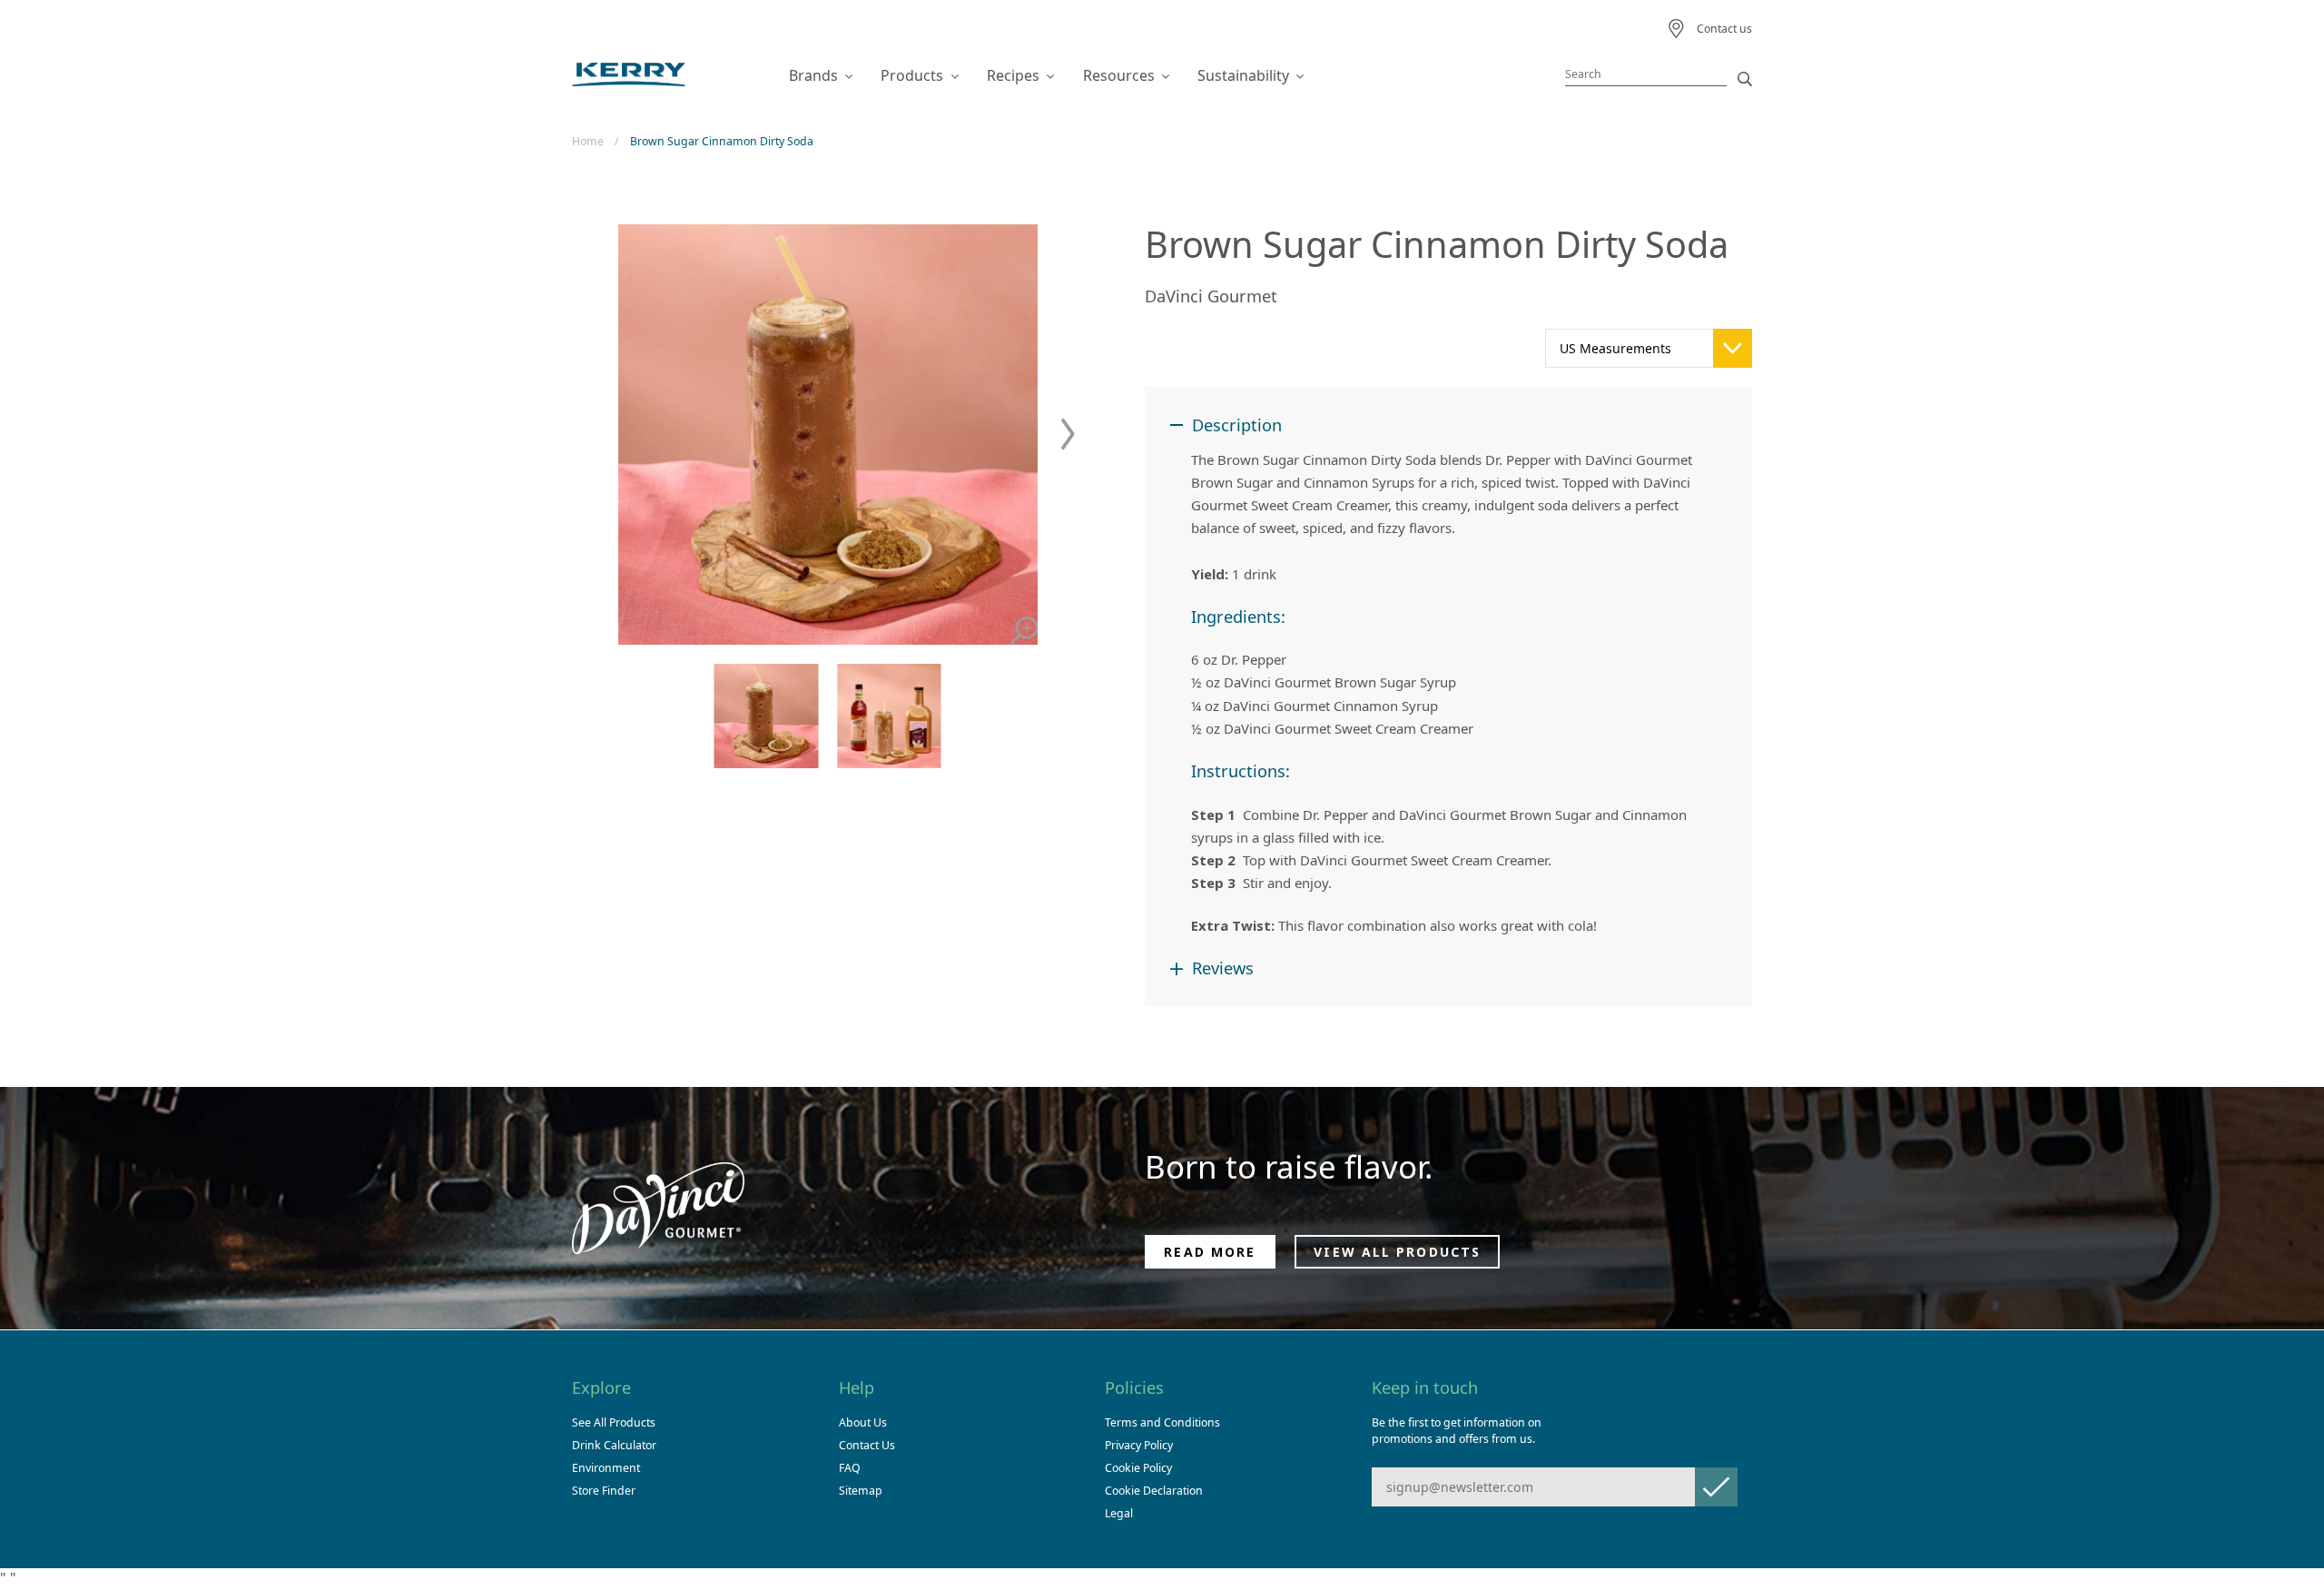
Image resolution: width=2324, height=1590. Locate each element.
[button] (1068, 435)
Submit (1716, 1487)
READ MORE (1210, 1252)
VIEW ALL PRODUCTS (1397, 1252)
